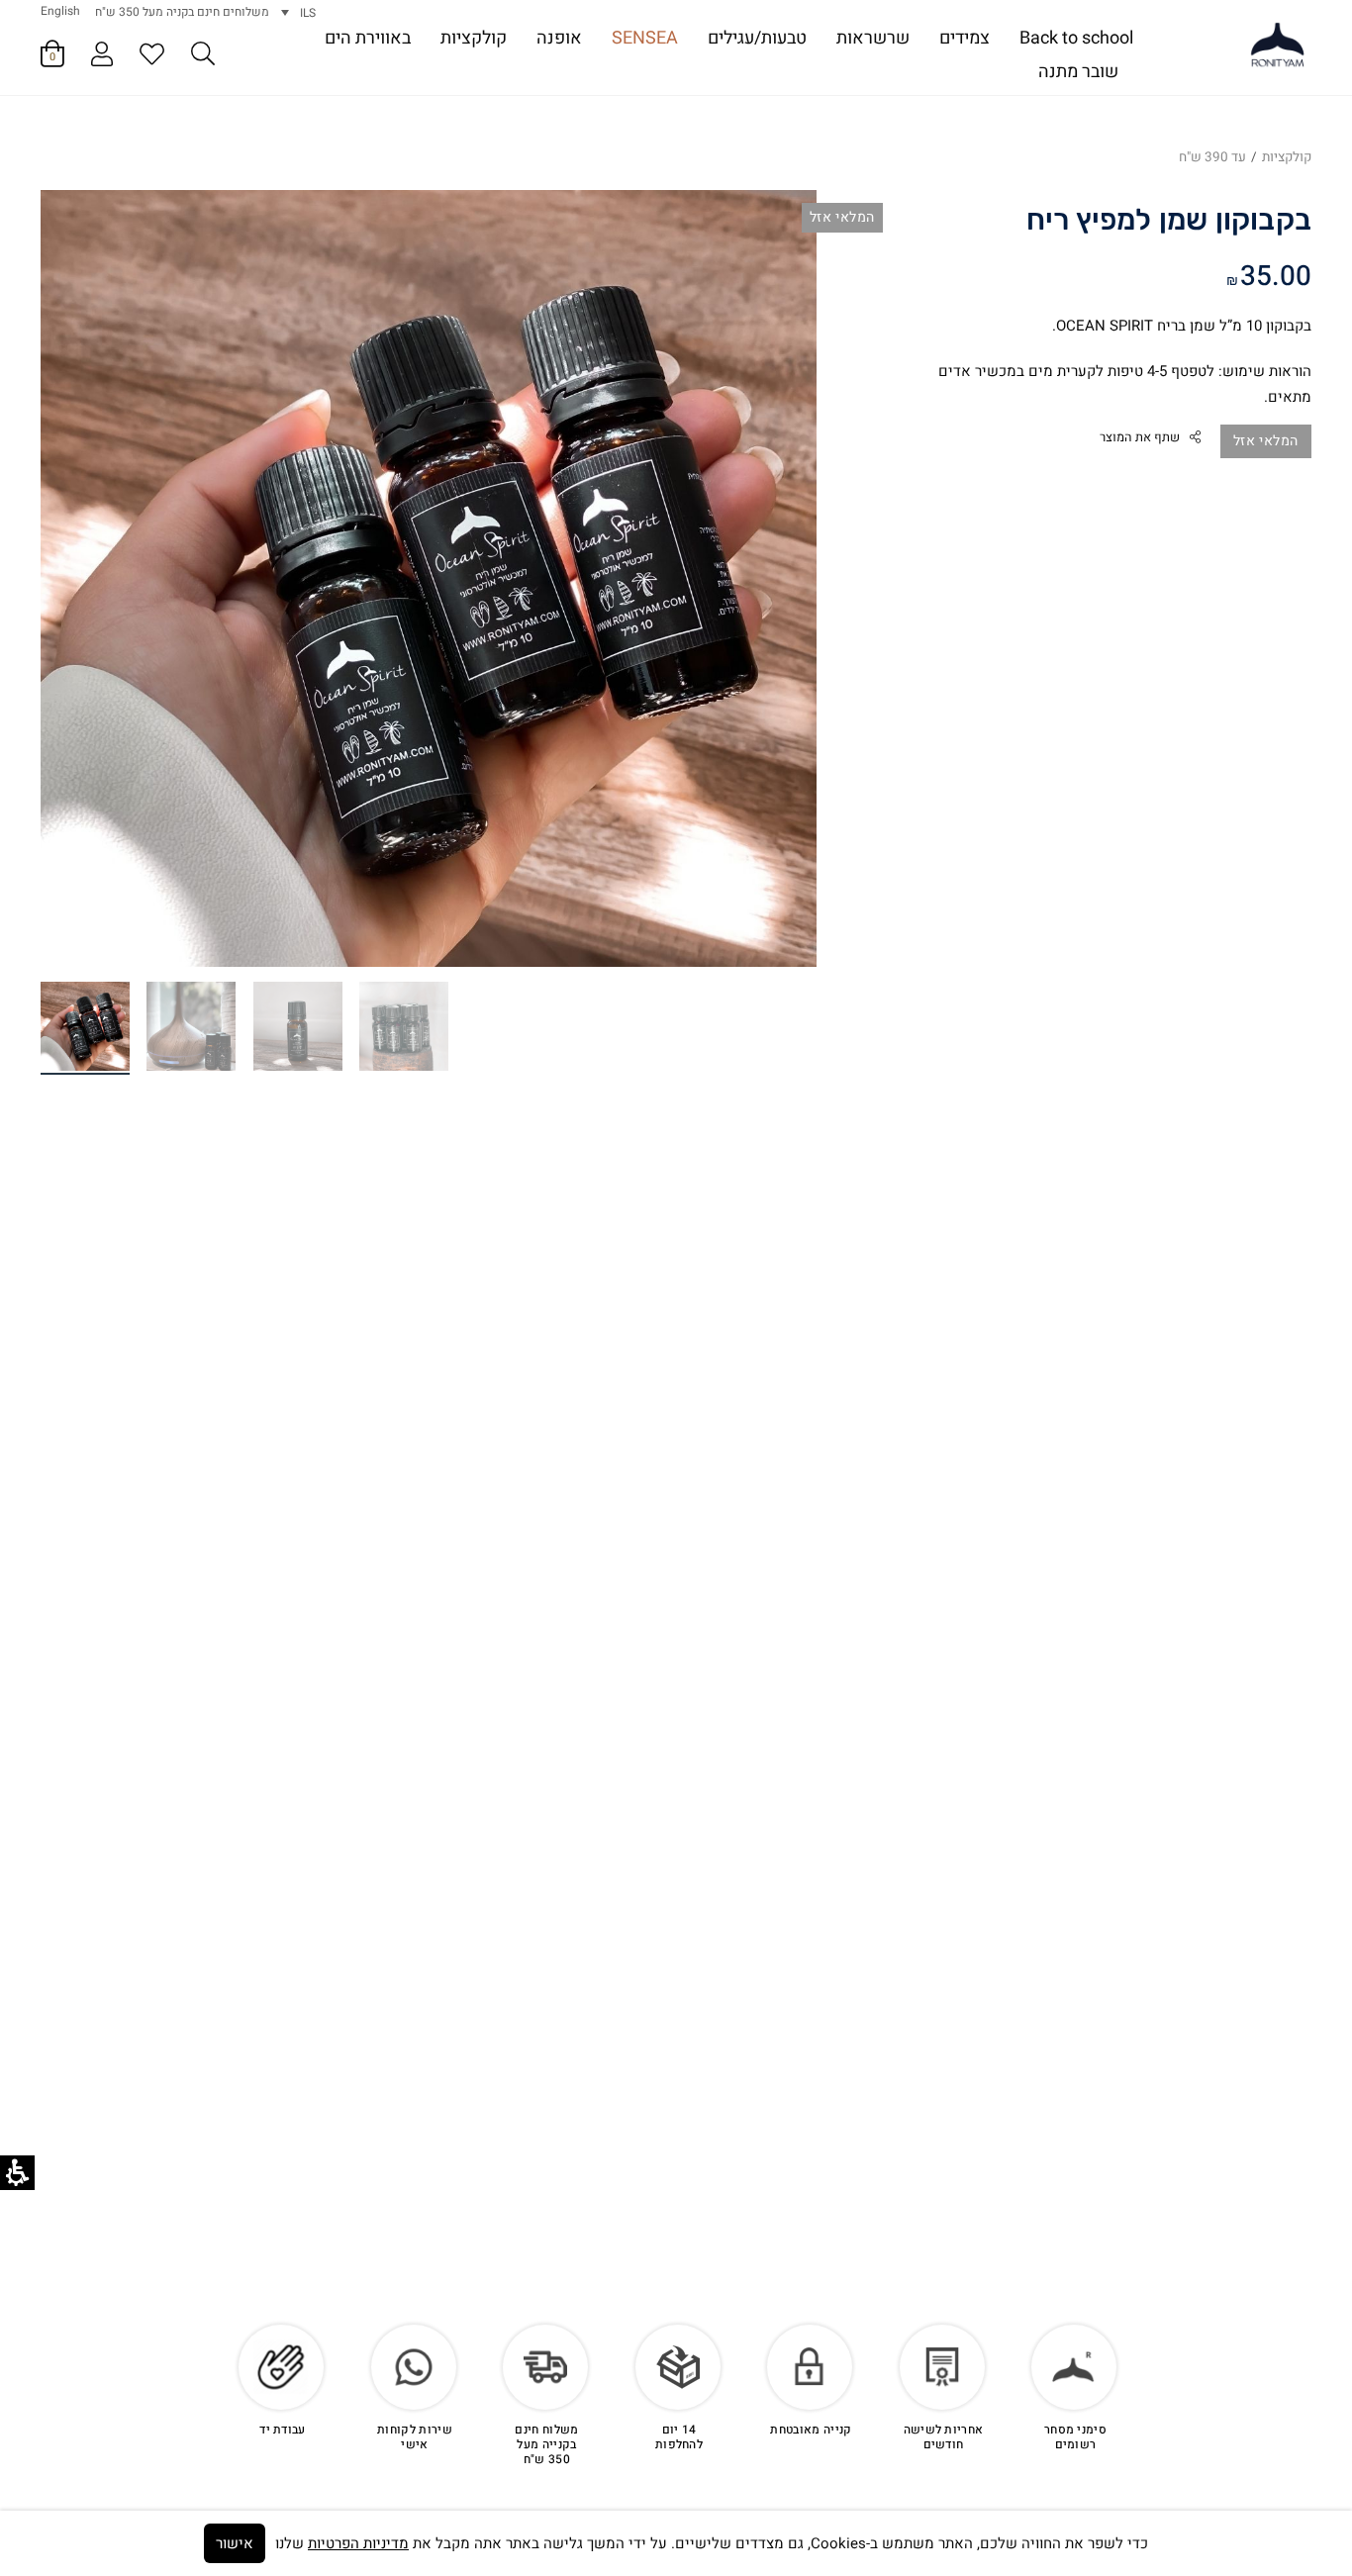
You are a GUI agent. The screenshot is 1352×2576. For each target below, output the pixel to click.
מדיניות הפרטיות (358, 2543)
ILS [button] (308, 13)
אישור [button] (235, 2543)
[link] (1278, 46)
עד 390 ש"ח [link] (1212, 157)
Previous (766, 559)
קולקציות (1287, 157)
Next (91, 559)
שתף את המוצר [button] (1140, 437)
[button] (203, 57)
